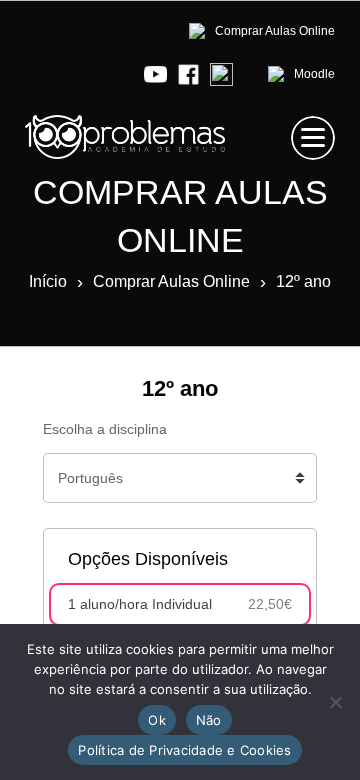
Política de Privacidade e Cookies (184, 750)
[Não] (335, 702)
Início (48, 281)
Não (209, 720)
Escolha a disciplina (105, 429)
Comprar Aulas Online (171, 281)
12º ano (303, 281)
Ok (157, 720)
